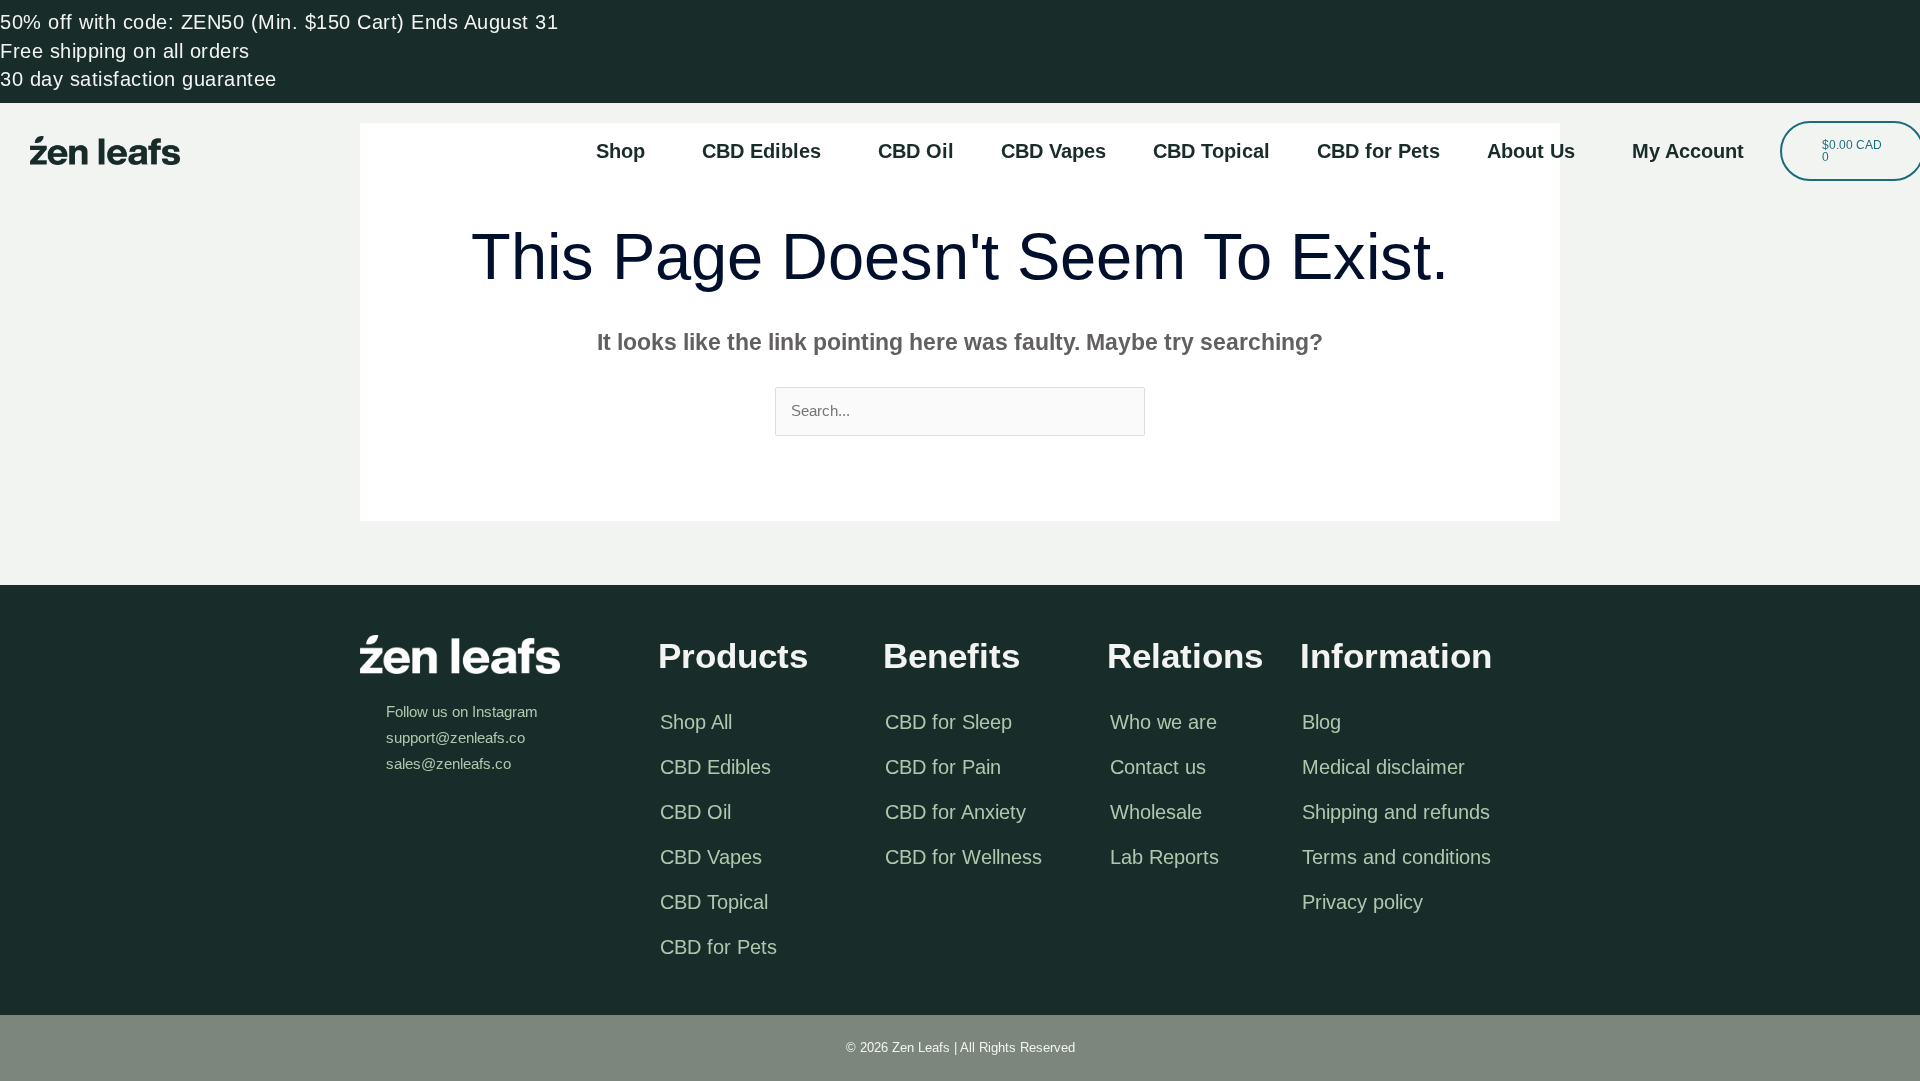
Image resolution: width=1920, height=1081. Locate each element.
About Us (1531, 151)
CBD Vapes (1053, 151)
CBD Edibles (761, 151)
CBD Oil (916, 151)
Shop (620, 151)
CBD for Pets (1378, 151)
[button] (625, 151)
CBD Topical (1211, 151)
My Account (1688, 151)
